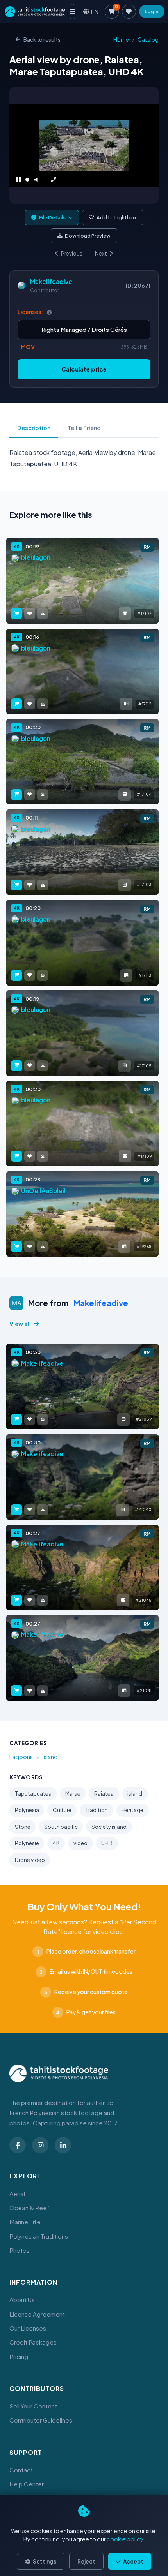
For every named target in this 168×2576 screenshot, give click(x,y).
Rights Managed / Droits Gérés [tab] (84, 329)
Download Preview (88, 236)
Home (121, 40)
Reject (86, 2561)
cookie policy (125, 2539)
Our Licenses (28, 2328)
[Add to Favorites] (30, 614)
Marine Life (25, 2222)
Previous (72, 253)
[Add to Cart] (16, 614)
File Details (52, 217)
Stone (23, 1827)
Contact (21, 2470)
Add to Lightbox (117, 217)
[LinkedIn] (63, 2145)
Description (34, 428)
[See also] (125, 614)
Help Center (27, 2484)
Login (152, 11)
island (135, 1794)
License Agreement (37, 2314)
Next (101, 253)
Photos (20, 2250)
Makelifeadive (51, 281)
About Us (22, 2300)
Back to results (42, 40)
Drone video (30, 1860)
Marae (73, 1794)
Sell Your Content (33, 2406)
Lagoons (21, 1757)
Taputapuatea (33, 1794)
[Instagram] (40, 2145)
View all (20, 1324)
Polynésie (27, 1843)
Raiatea (104, 1794)
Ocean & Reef (29, 2208)
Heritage (132, 1810)
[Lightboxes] (129, 12)
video (80, 1843)
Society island (109, 1827)
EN (95, 11)
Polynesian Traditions (39, 2236)
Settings (44, 2561)
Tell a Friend (84, 428)
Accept (133, 2561)
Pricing (19, 2356)
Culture (62, 1810)
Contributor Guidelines (41, 2420)
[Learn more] (49, 312)
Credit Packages (33, 2342)
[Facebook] (18, 2145)
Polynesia (27, 1810)
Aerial (17, 2194)
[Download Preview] (43, 614)
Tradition (97, 1810)
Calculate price (84, 369)
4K (56, 1843)
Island (50, 1757)
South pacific (61, 1827)
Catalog (148, 40)
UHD (107, 1843)
